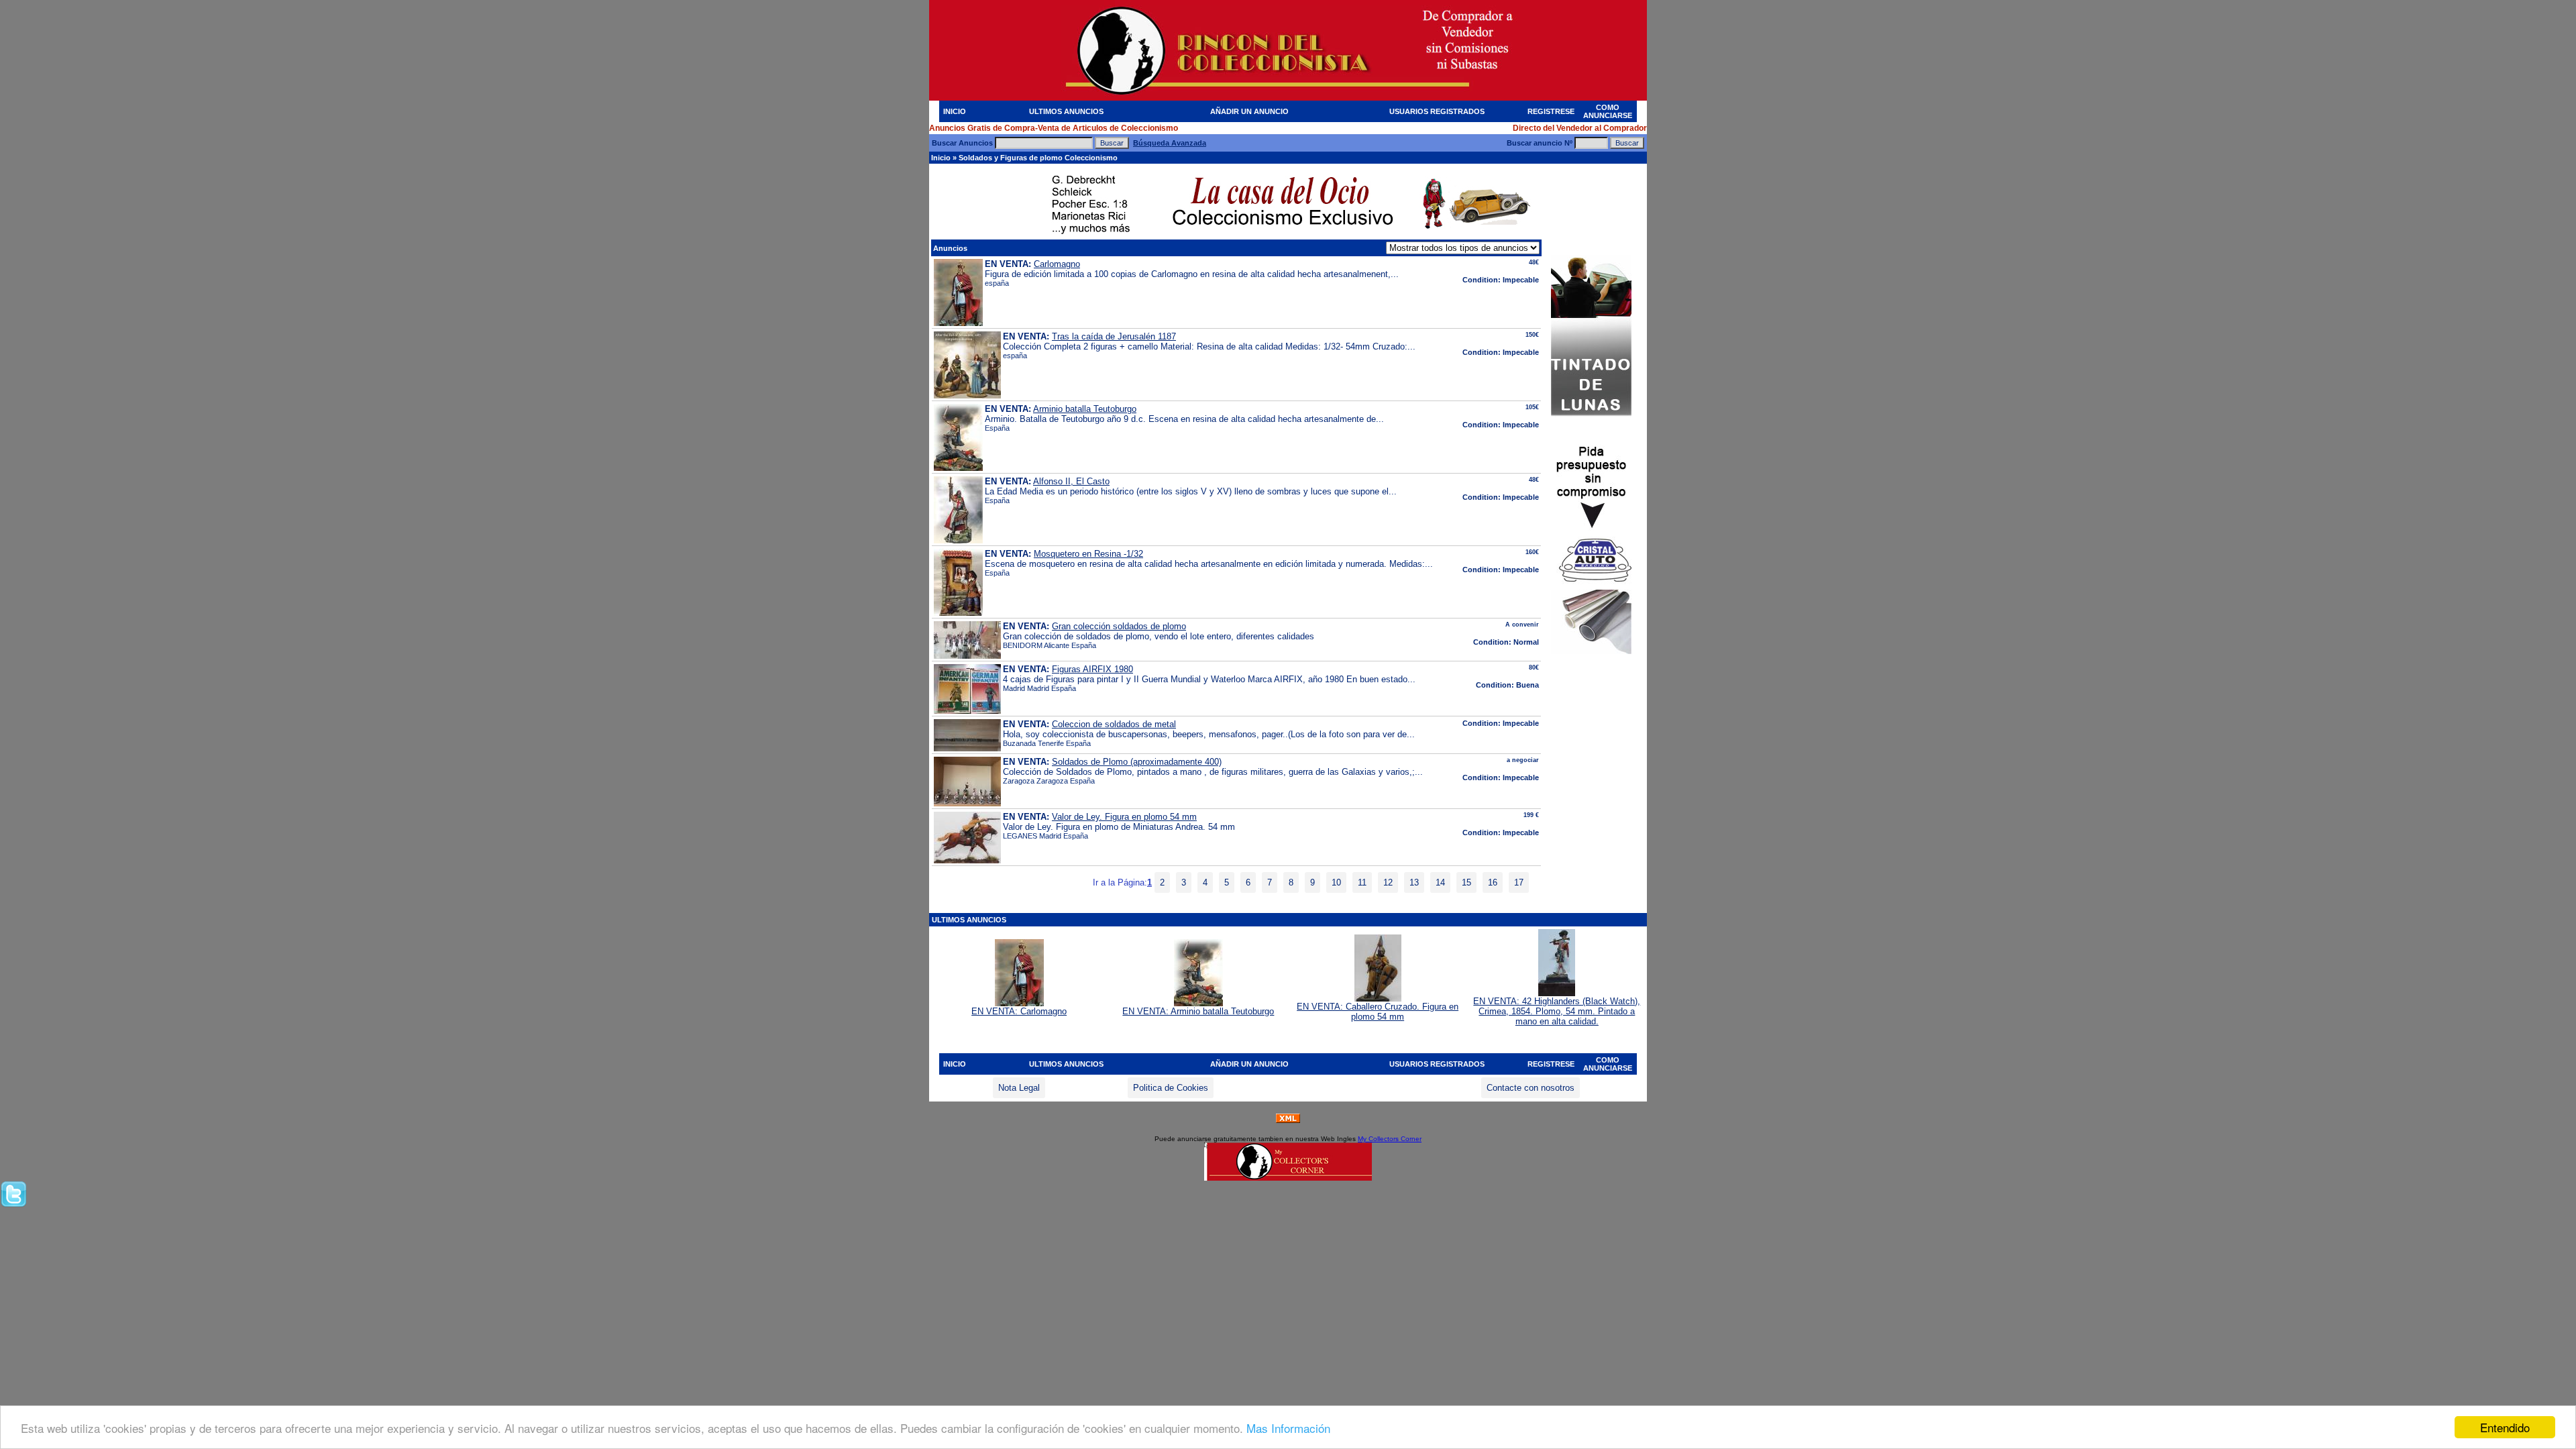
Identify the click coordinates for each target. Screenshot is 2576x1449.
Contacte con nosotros (1531, 1088)
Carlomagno (1057, 264)
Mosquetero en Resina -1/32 (1088, 554)
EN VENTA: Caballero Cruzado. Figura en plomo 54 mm (1378, 1012)
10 (1336, 882)
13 (1414, 882)
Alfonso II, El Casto (1071, 481)
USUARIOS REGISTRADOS (1437, 111)
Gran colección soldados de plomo (1119, 626)
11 (1362, 882)
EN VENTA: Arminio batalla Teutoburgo (1198, 1011)
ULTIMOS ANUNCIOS (1066, 111)
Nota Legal (1019, 1088)
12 (1388, 882)
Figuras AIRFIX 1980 (1092, 669)
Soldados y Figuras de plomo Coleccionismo (1038, 158)
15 (1466, 882)
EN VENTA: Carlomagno (1019, 1011)
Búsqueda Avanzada (1170, 143)
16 (1493, 882)
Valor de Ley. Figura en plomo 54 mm (1124, 817)
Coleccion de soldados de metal (1114, 724)
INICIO (955, 111)
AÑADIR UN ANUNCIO (1249, 111)
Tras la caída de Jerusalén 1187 (1114, 336)
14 (1440, 882)
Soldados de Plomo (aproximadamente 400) (1137, 762)
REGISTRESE (1551, 111)
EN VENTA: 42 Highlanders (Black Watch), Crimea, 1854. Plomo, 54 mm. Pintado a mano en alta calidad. (1557, 1011)
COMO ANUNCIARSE (1608, 111)
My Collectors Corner (1390, 1139)
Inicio (941, 158)
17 (1519, 882)
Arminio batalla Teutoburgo (1085, 409)
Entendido (2505, 1427)
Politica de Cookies (1171, 1088)
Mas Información (1288, 1428)
